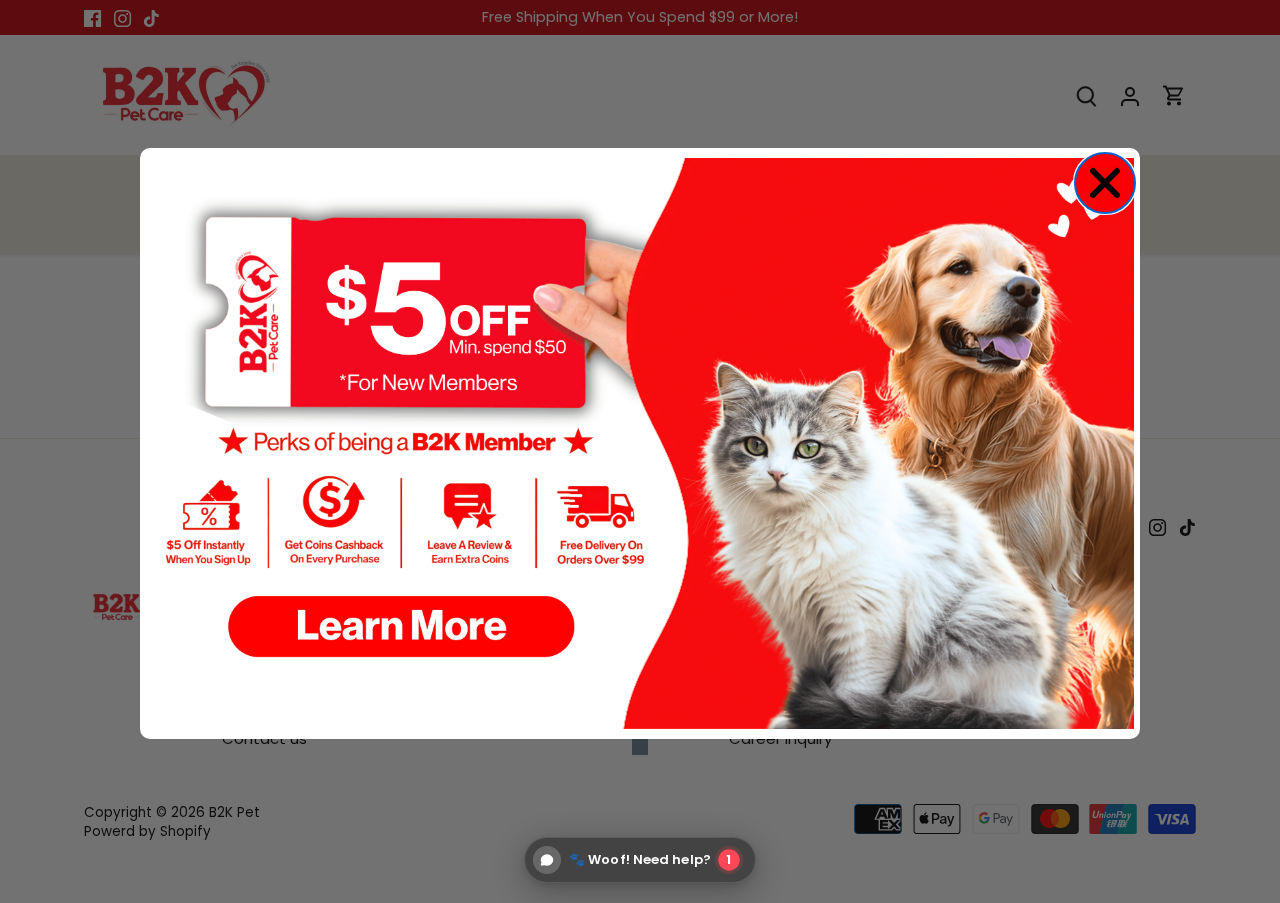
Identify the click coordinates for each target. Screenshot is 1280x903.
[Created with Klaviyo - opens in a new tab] (640, 747)
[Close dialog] (1105, 183)
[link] (640, 444)
